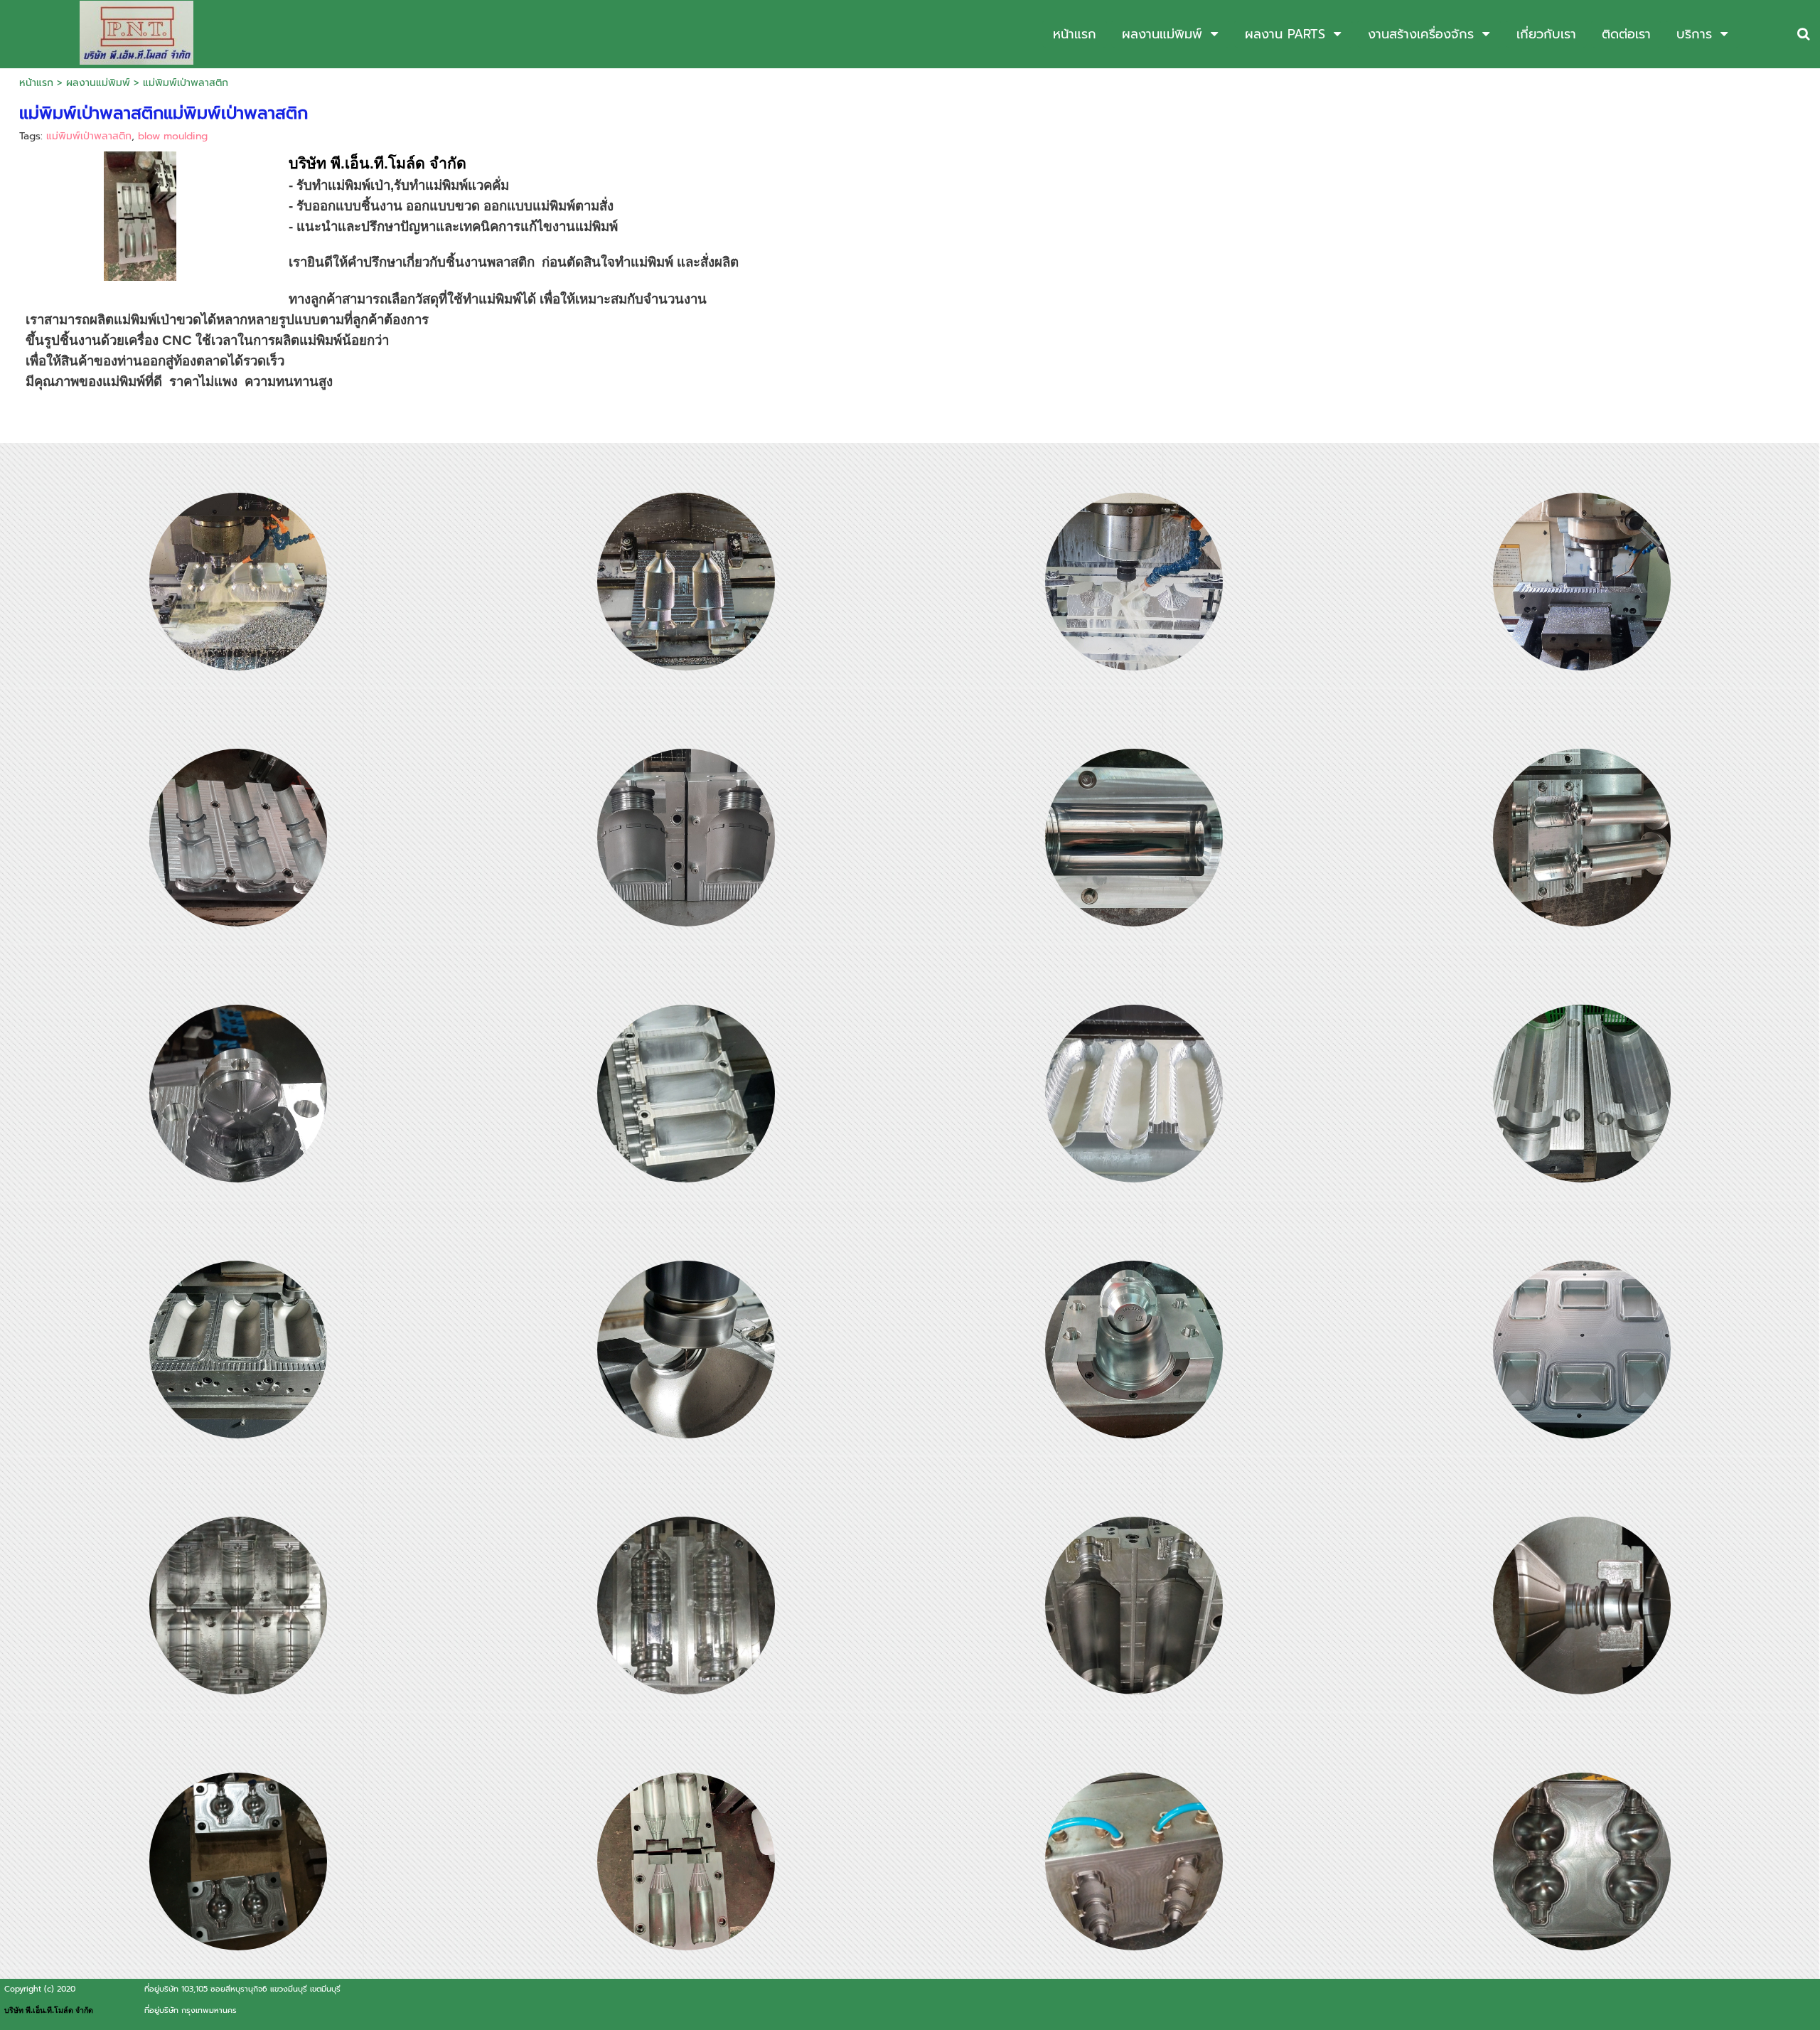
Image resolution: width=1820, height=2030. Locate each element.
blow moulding (173, 136)
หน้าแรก (36, 83)
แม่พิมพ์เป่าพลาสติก (89, 136)
